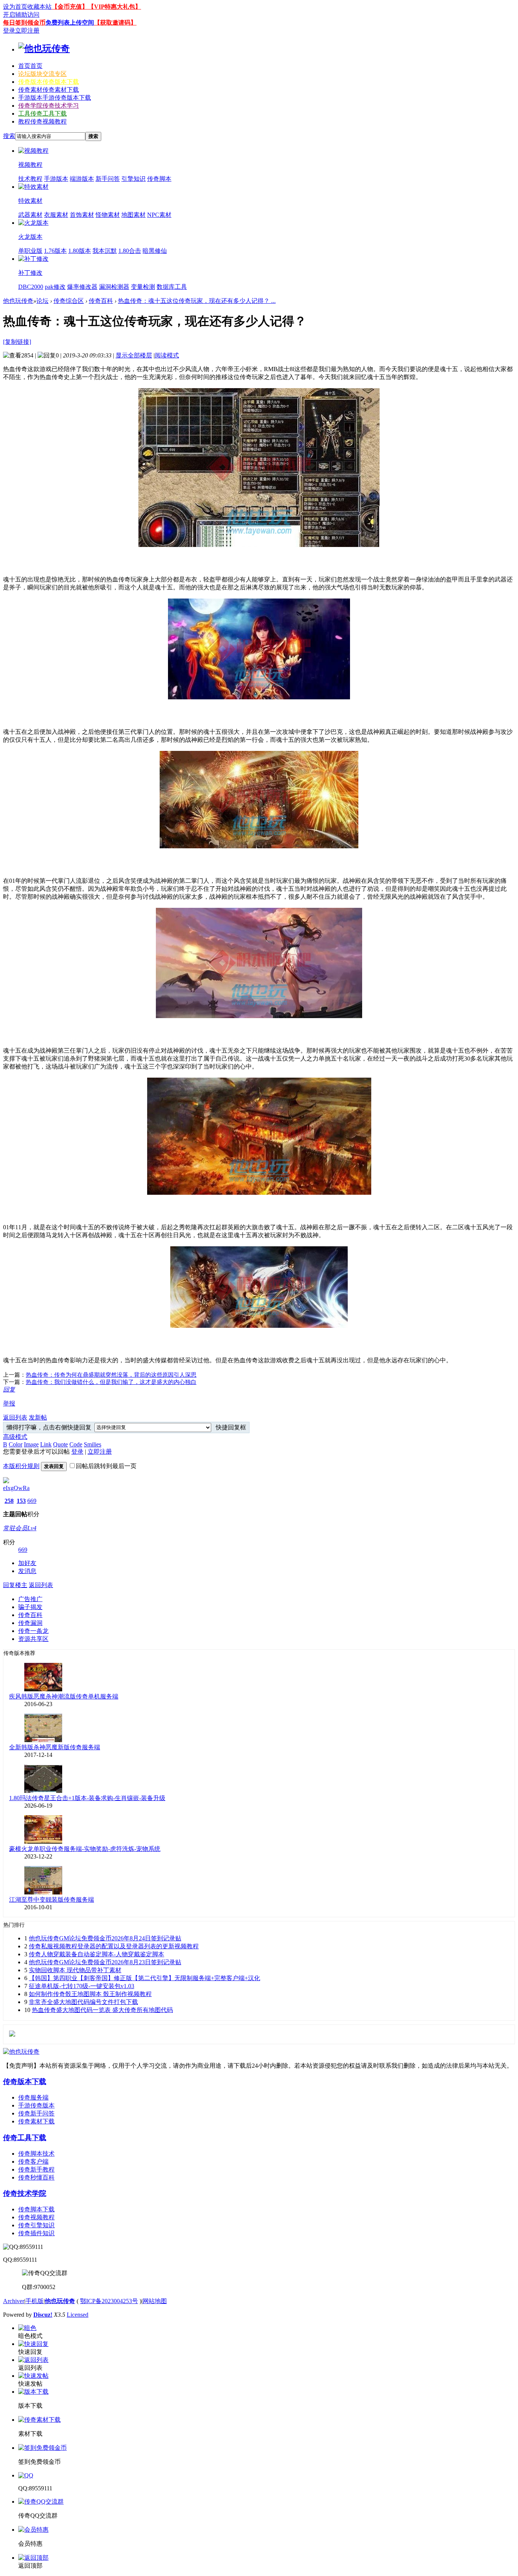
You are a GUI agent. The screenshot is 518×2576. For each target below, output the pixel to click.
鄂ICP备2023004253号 (109, 2301)
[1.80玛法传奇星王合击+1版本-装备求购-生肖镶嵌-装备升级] (43, 1791)
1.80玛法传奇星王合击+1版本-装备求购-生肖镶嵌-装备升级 (87, 1798)
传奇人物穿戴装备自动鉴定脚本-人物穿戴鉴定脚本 (97, 1954)
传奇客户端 (33, 2162)
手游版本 (55, 98)
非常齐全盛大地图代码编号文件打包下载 (83, 2002)
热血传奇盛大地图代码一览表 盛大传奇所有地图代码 (102, 2010)
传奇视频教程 (36, 2217)
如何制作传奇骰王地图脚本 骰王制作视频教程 (90, 1994)
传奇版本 (49, 82)
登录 (9, 31)
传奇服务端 (33, 2097)
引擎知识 (133, 179)
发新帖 (38, 1417)
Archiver (14, 2301)
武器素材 (30, 215)
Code (76, 1444)
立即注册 (27, 31)
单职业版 (30, 251)
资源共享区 (33, 1639)
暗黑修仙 (155, 251)
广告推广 (30, 1599)
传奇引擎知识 (36, 2225)
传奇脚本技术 (36, 2154)
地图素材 (133, 215)
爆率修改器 (82, 287)
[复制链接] (17, 342)
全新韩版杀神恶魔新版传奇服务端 (55, 1747)
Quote (60, 1444)
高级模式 (15, 1437)
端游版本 (82, 179)
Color (16, 1444)
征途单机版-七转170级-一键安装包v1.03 (82, 1986)
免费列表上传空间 (70, 23)
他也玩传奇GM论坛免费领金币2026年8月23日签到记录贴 (105, 1962)
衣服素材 (56, 215)
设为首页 (15, 7)
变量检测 (143, 287)
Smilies (93, 1444)
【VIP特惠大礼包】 (115, 7)
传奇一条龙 (33, 1631)
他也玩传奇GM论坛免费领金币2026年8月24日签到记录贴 (105, 1938)
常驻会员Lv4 (20, 1528)
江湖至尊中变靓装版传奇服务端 (52, 1900)
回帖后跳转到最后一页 (106, 1466)
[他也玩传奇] (44, 49)
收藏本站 (39, 7)
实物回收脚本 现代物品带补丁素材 (75, 1970)
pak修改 (55, 287)
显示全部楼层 (134, 355)
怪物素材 (108, 215)
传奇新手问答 (36, 2113)
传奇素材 (49, 90)
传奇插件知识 (36, 2233)
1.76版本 (55, 251)
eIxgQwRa (16, 1488)
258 (9, 1501)
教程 (42, 121)
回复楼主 (15, 1585)
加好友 (27, 1563)
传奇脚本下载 (36, 2209)
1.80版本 (80, 251)
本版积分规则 (21, 1466)
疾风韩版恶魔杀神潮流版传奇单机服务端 (64, 1696)
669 (32, 1501)
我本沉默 (105, 251)
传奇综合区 (69, 301)
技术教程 (30, 179)
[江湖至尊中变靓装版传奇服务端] (43, 1892)
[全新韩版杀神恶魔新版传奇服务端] (43, 1740)
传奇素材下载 (36, 2121)
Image (31, 1444)
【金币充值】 (70, 7)
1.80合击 (130, 251)
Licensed (78, 2315)
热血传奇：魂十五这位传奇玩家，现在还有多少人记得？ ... (197, 301)
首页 (30, 66)
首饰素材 (82, 215)
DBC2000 (31, 287)
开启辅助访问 (21, 15)
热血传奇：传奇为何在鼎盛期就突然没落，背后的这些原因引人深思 (111, 1375)
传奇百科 (101, 301)
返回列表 (15, 1417)
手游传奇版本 (36, 2105)
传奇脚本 (159, 179)
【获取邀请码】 (115, 23)
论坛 (42, 74)
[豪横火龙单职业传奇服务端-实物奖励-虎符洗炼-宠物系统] (43, 1842)
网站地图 (155, 2301)
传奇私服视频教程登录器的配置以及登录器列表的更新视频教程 (114, 1946)
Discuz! (43, 2315)
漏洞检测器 (114, 287)
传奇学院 (49, 106)
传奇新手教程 (36, 2169)
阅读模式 (167, 355)
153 (21, 1501)
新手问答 (108, 179)
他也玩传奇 (18, 301)
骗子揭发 (30, 1607)
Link (46, 1444)
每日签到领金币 (24, 23)
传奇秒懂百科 (36, 2177)
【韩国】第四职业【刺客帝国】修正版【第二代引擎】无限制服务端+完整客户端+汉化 (144, 1978)
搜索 (9, 136)
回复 (9, 1389)
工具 (42, 114)
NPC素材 (159, 215)
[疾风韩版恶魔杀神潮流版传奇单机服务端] (43, 1689)
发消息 (27, 1571)
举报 (9, 1403)
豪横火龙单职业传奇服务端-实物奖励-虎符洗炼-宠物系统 (85, 1849)
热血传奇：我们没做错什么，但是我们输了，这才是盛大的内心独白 (111, 1382)
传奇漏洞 (30, 1623)
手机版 (35, 2301)
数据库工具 (172, 287)
